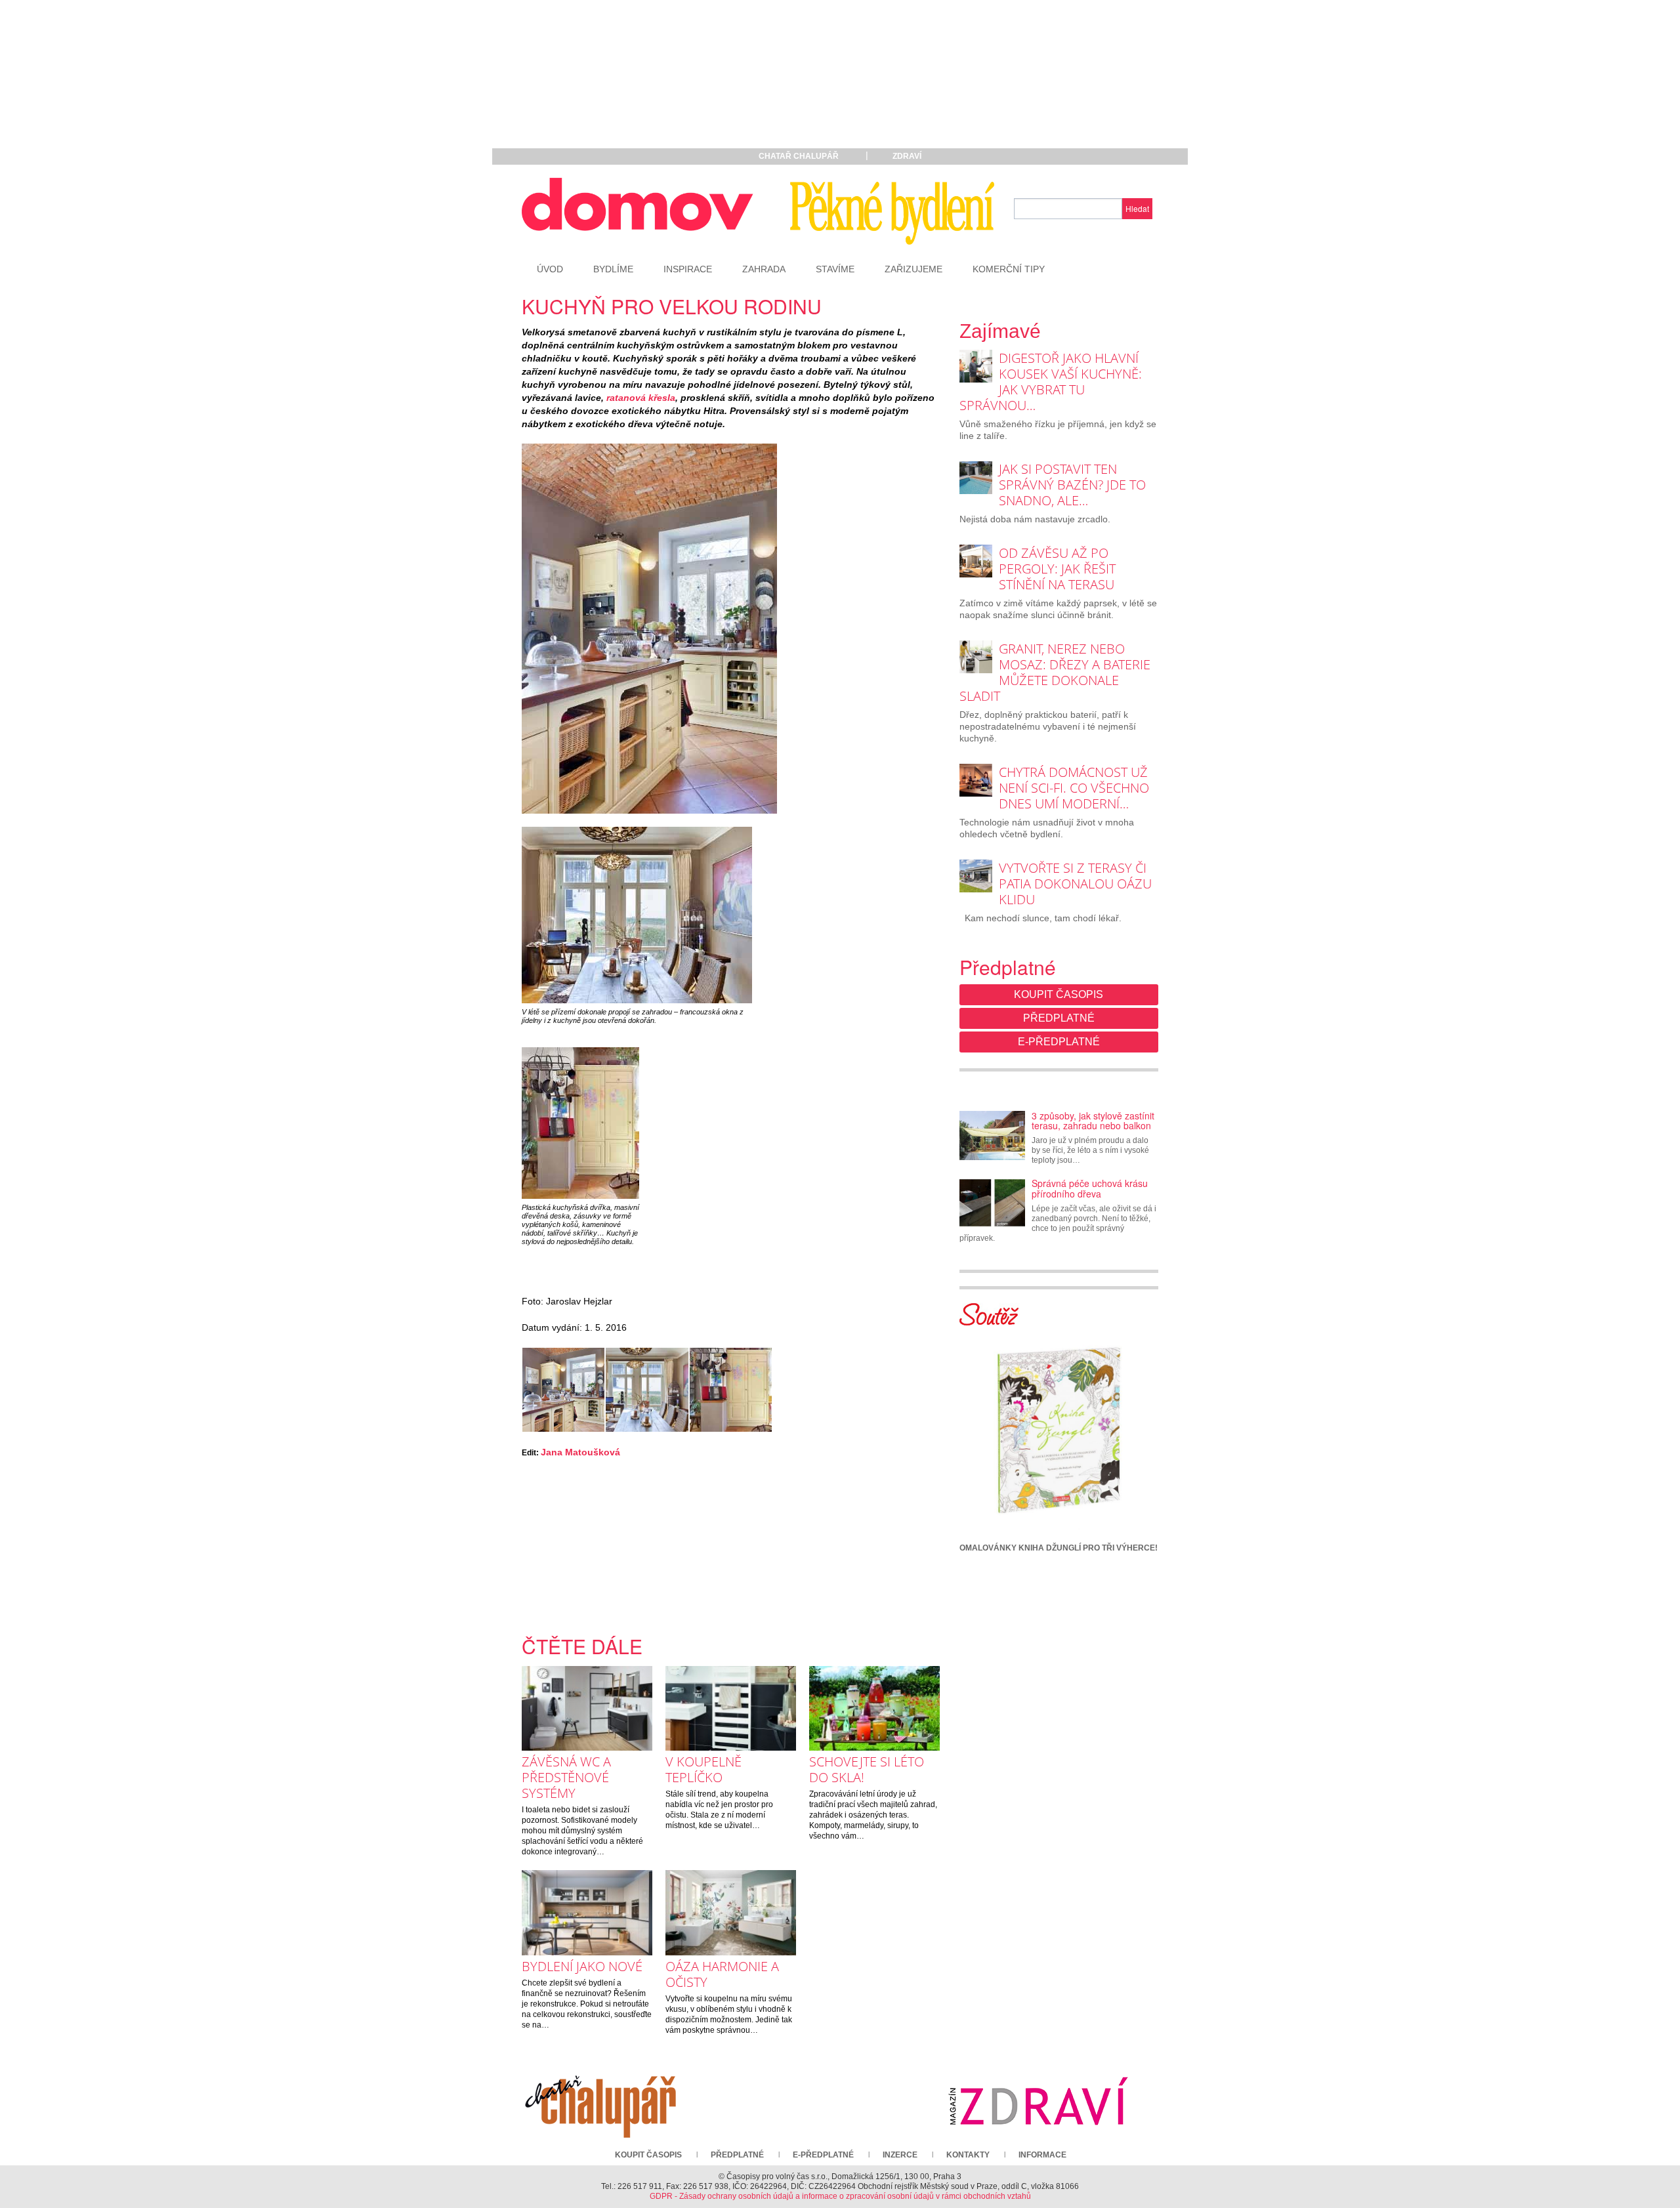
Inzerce (900, 2155)
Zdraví (907, 156)
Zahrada (764, 269)
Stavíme (835, 269)
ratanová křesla (641, 398)
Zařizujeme (913, 269)
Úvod (550, 269)
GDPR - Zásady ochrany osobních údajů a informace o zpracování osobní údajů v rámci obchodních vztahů (840, 2196)
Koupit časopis (1059, 994)
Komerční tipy (1009, 269)
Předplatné (1059, 1018)
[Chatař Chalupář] (600, 2101)
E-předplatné (1059, 1042)
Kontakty (968, 2155)
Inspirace (688, 269)
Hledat (1137, 208)
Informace (1042, 2155)
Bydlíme (613, 269)
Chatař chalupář (799, 156)
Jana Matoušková (580, 1452)
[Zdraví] (1038, 2101)
